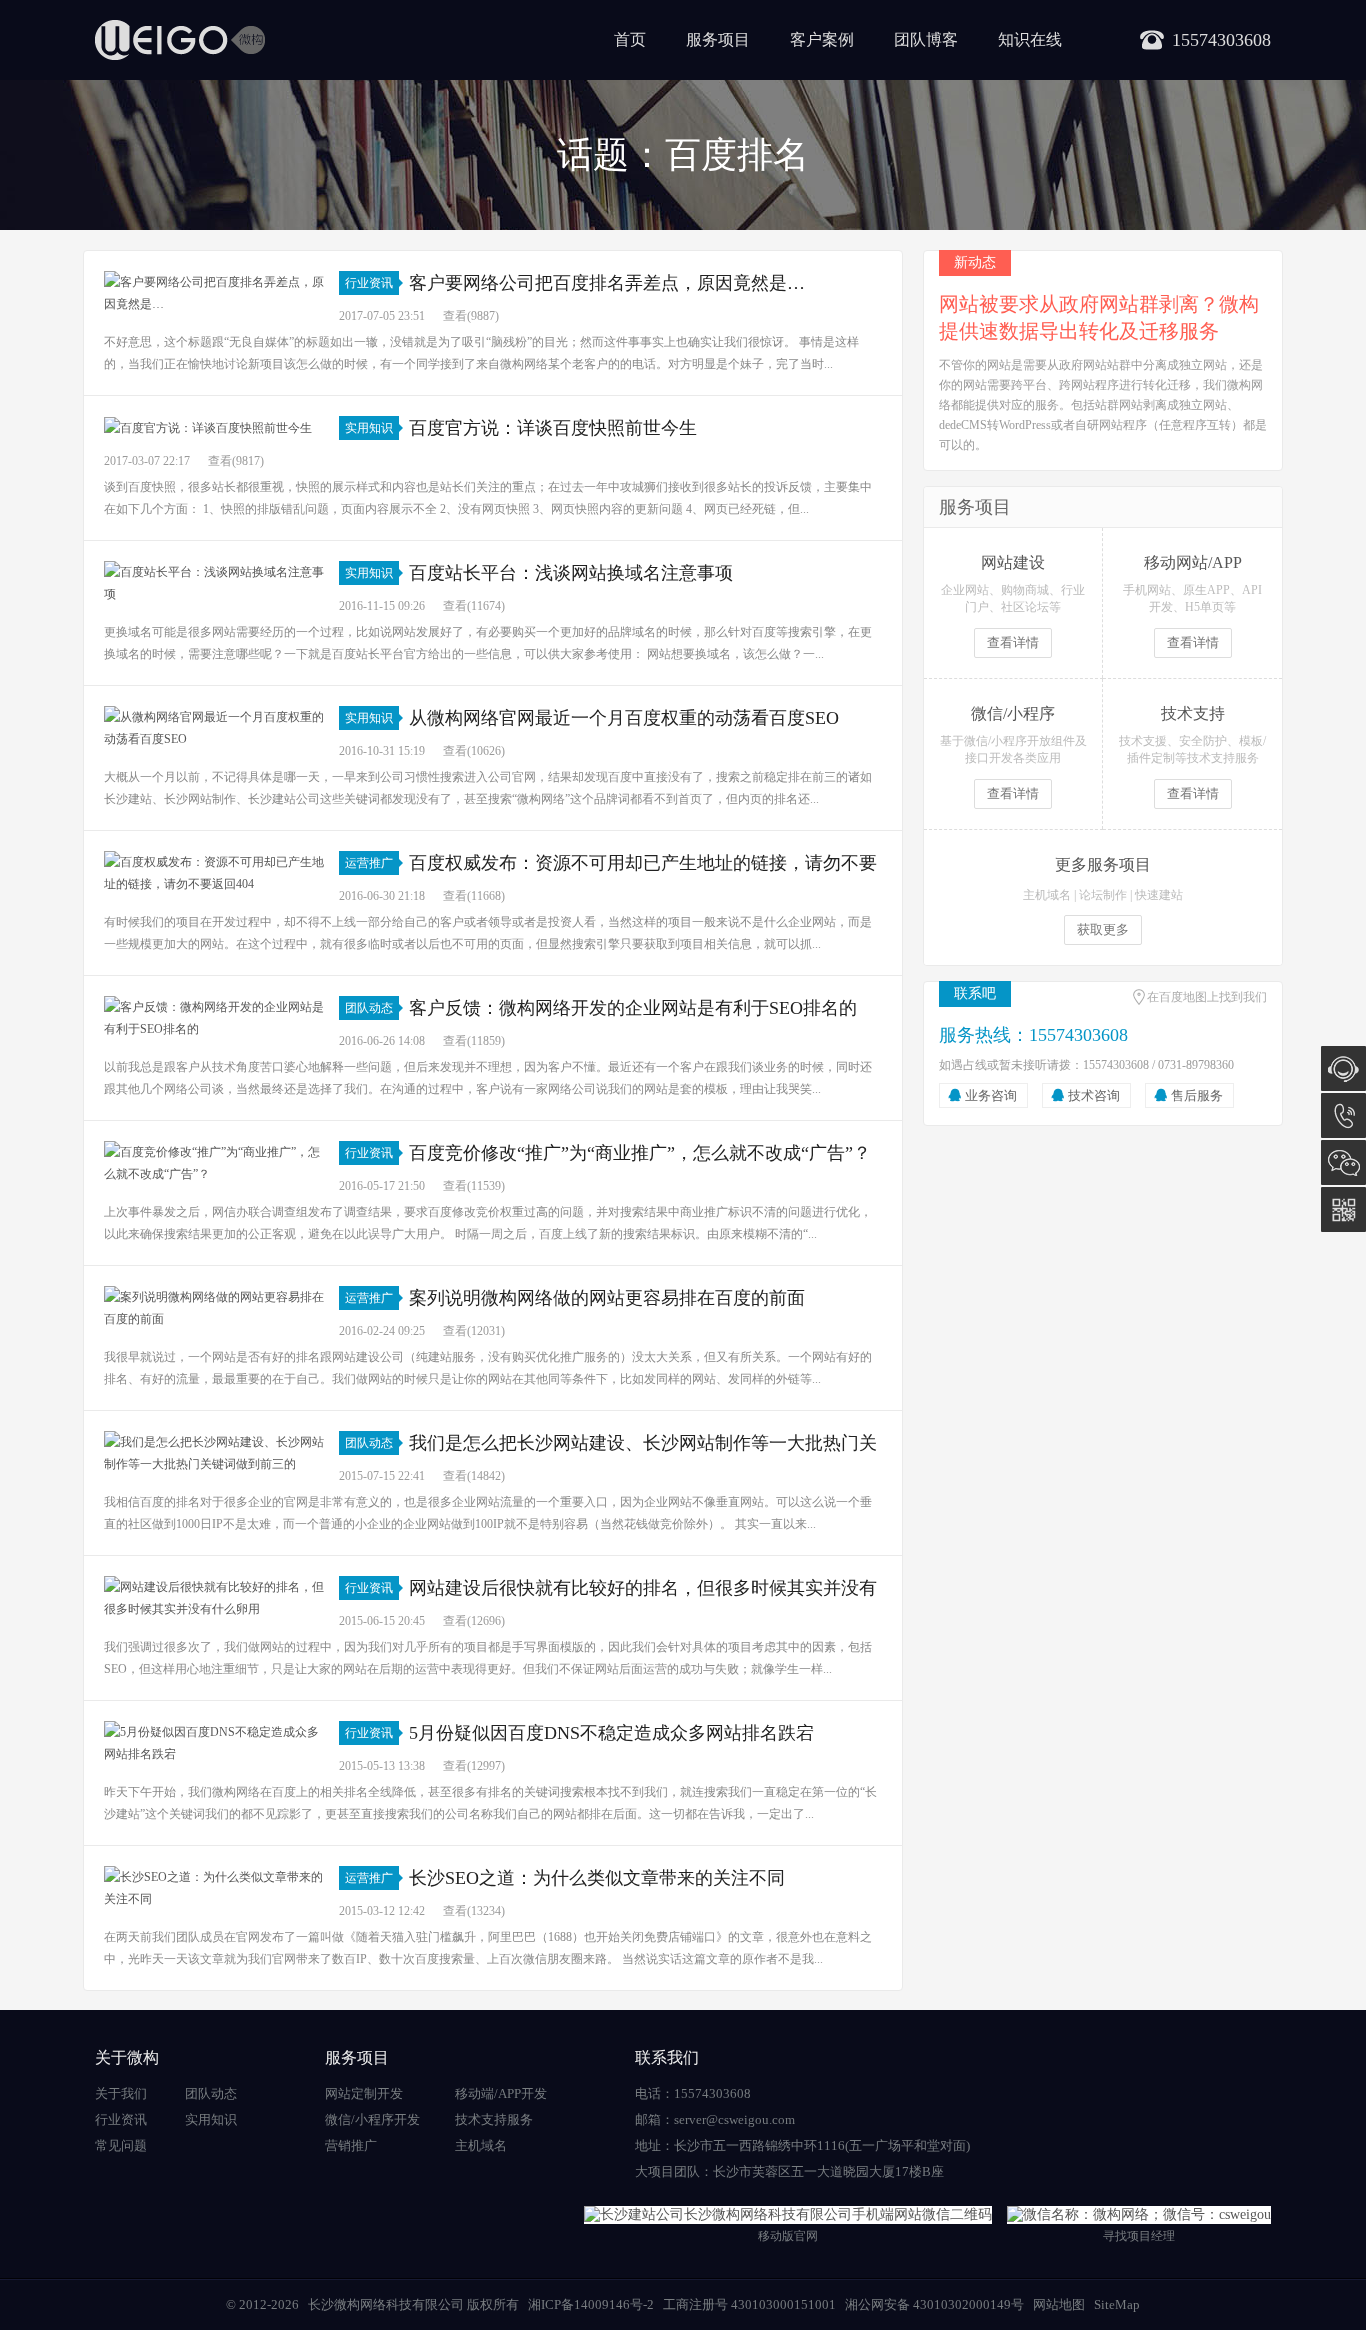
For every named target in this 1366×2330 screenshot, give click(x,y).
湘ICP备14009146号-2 (591, 2304)
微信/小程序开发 (372, 2119)
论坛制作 (1103, 895)
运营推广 (369, 863)
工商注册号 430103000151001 (749, 2304)
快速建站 (1159, 895)
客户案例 (822, 39)
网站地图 (1059, 2304)
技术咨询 (1094, 1095)
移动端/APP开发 (501, 2093)
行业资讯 (369, 283)
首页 (630, 39)
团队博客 (926, 39)
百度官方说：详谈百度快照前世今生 (553, 428)
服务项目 (718, 39)
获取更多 (1103, 929)
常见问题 (121, 2145)
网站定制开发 (364, 2093)
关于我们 (121, 2093)
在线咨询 (1343, 1068)
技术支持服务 (494, 2119)
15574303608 (1343, 1115)
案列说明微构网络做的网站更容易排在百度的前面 (607, 1298)
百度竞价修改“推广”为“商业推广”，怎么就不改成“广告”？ (640, 1153)
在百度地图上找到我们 (1207, 997)
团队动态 (369, 1008)
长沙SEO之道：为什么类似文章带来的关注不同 (597, 1878)
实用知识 (369, 428)
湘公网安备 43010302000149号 (934, 2304)
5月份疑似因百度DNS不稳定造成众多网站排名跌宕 (611, 1733)
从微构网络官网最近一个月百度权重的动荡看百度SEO (624, 718)
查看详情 (1013, 642)
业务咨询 (991, 1095)
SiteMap (1117, 2304)
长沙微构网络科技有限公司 (386, 2304)
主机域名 (1047, 895)
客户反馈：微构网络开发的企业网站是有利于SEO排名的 (633, 1008)
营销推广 (351, 2145)
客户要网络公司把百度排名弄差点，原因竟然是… (607, 283)
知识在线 (1030, 39)
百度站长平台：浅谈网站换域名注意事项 (571, 573)
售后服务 (1197, 1095)
